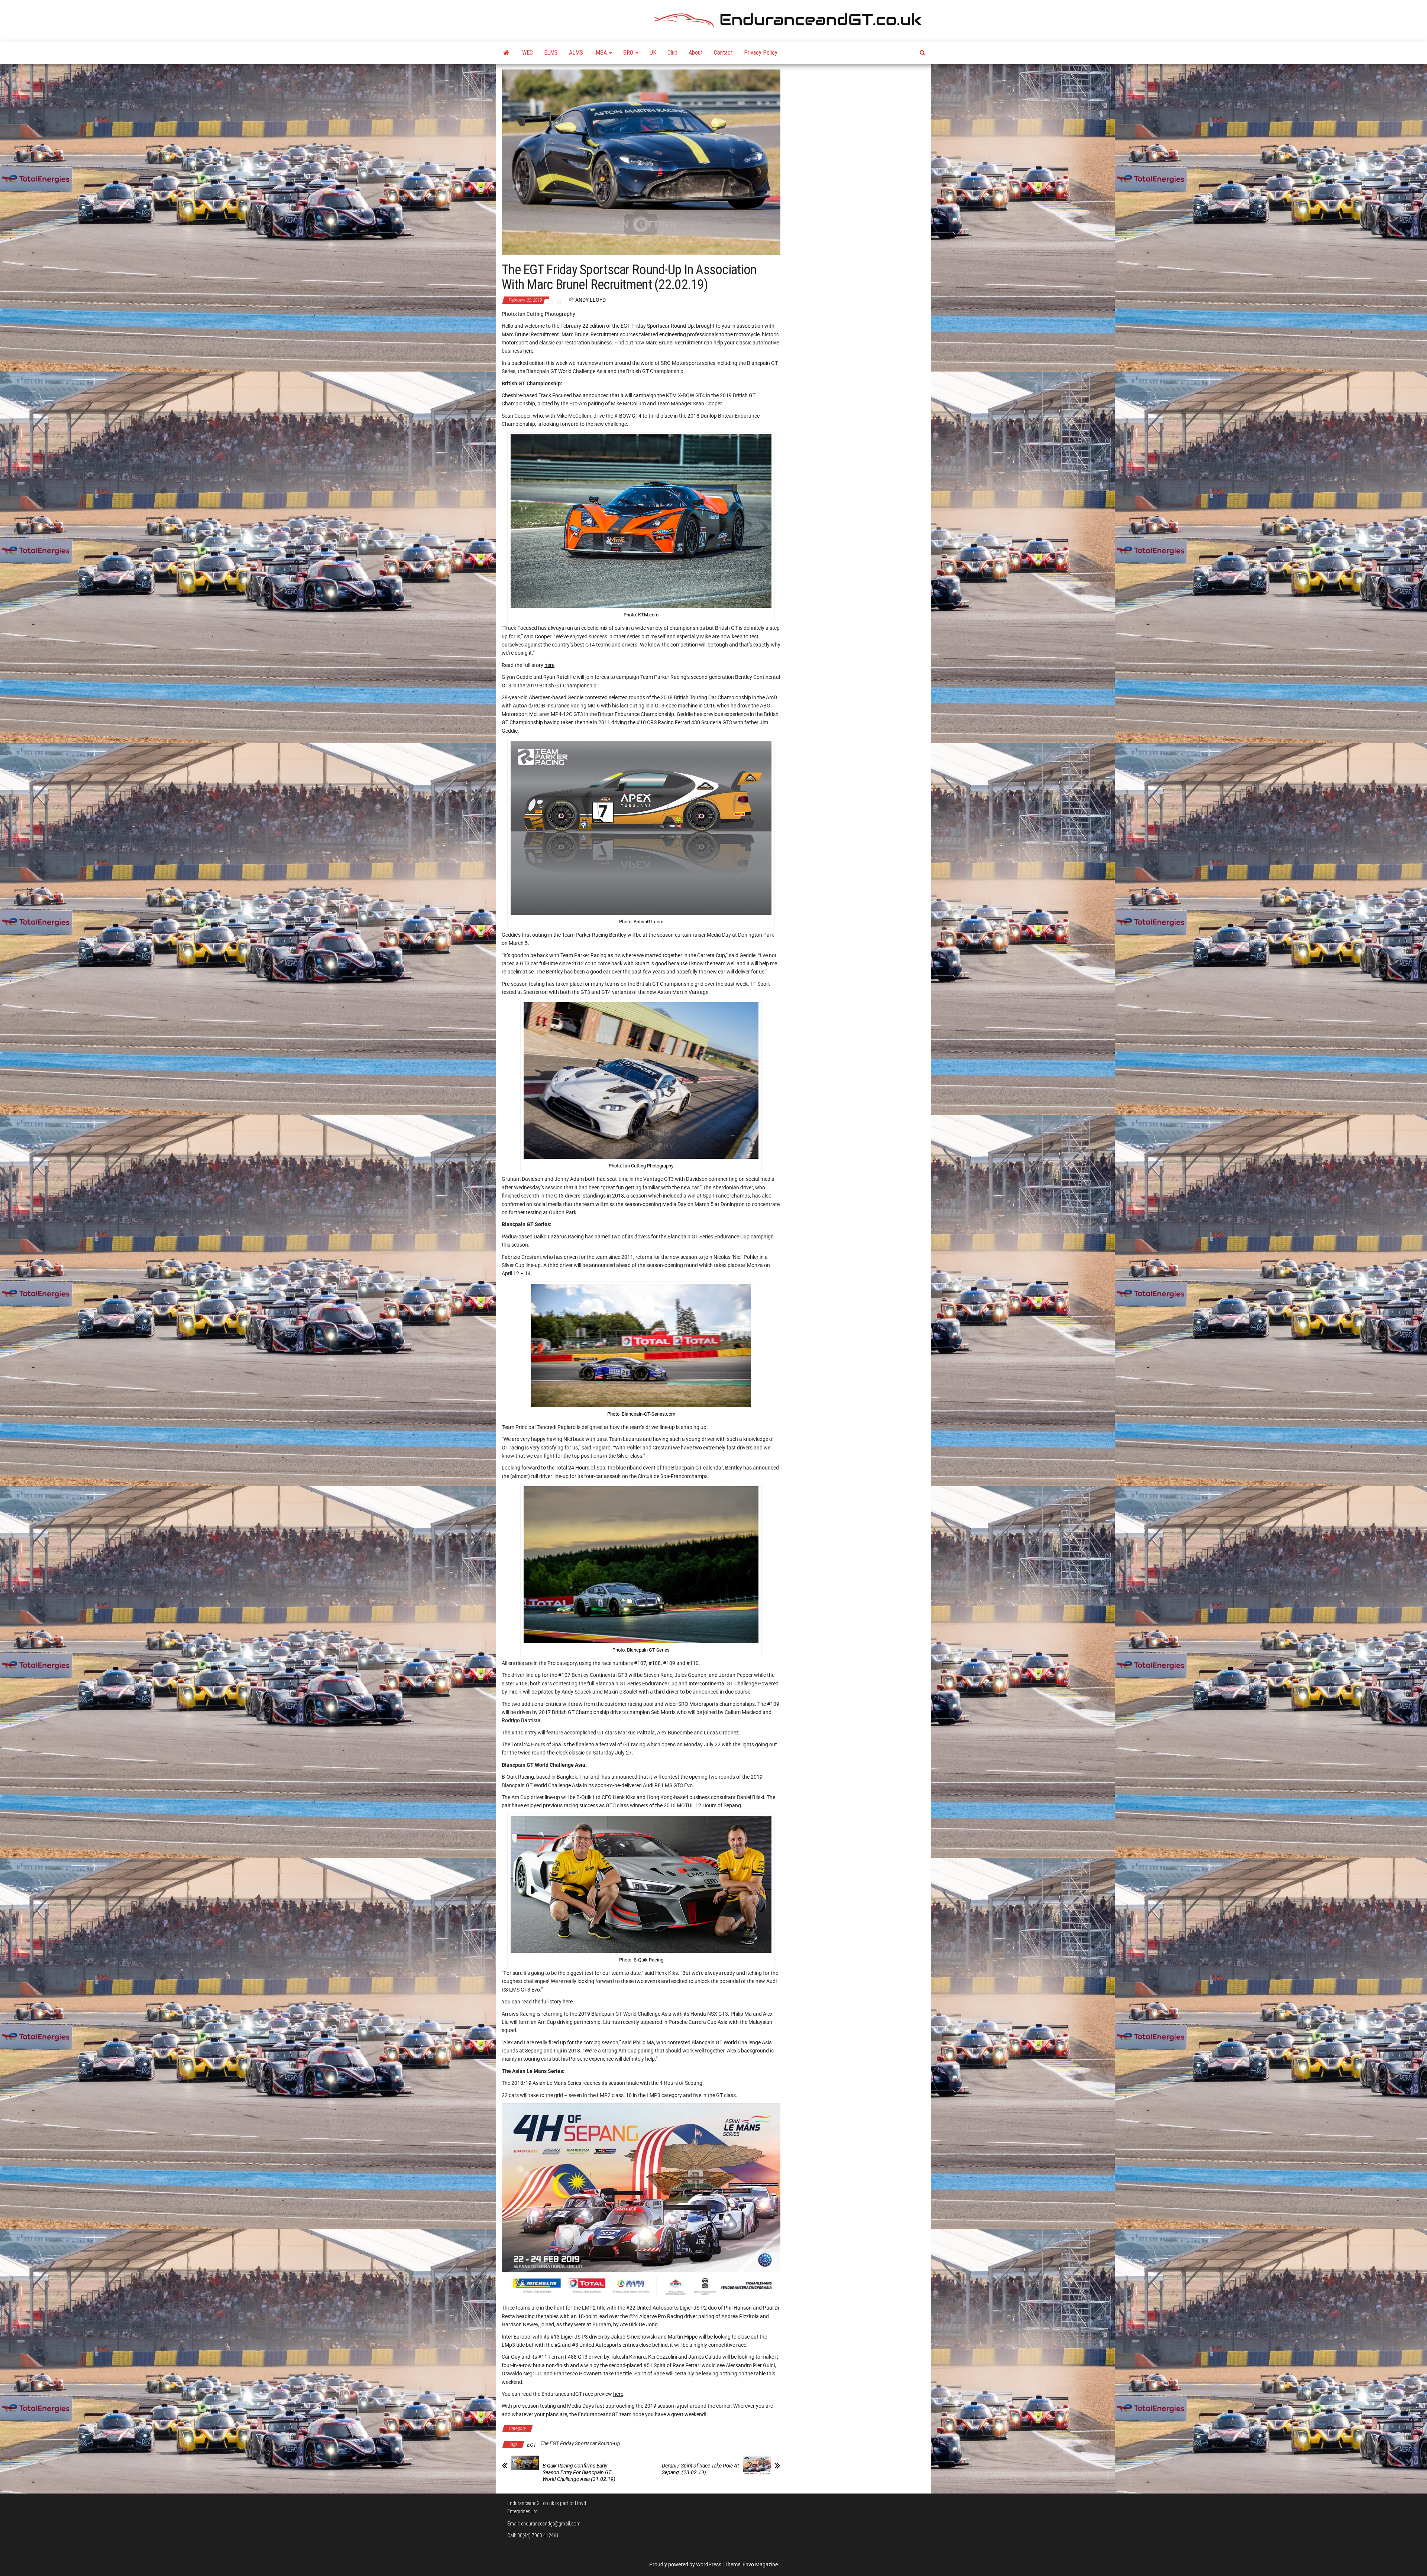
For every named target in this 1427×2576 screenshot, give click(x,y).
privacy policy (726, 1343)
